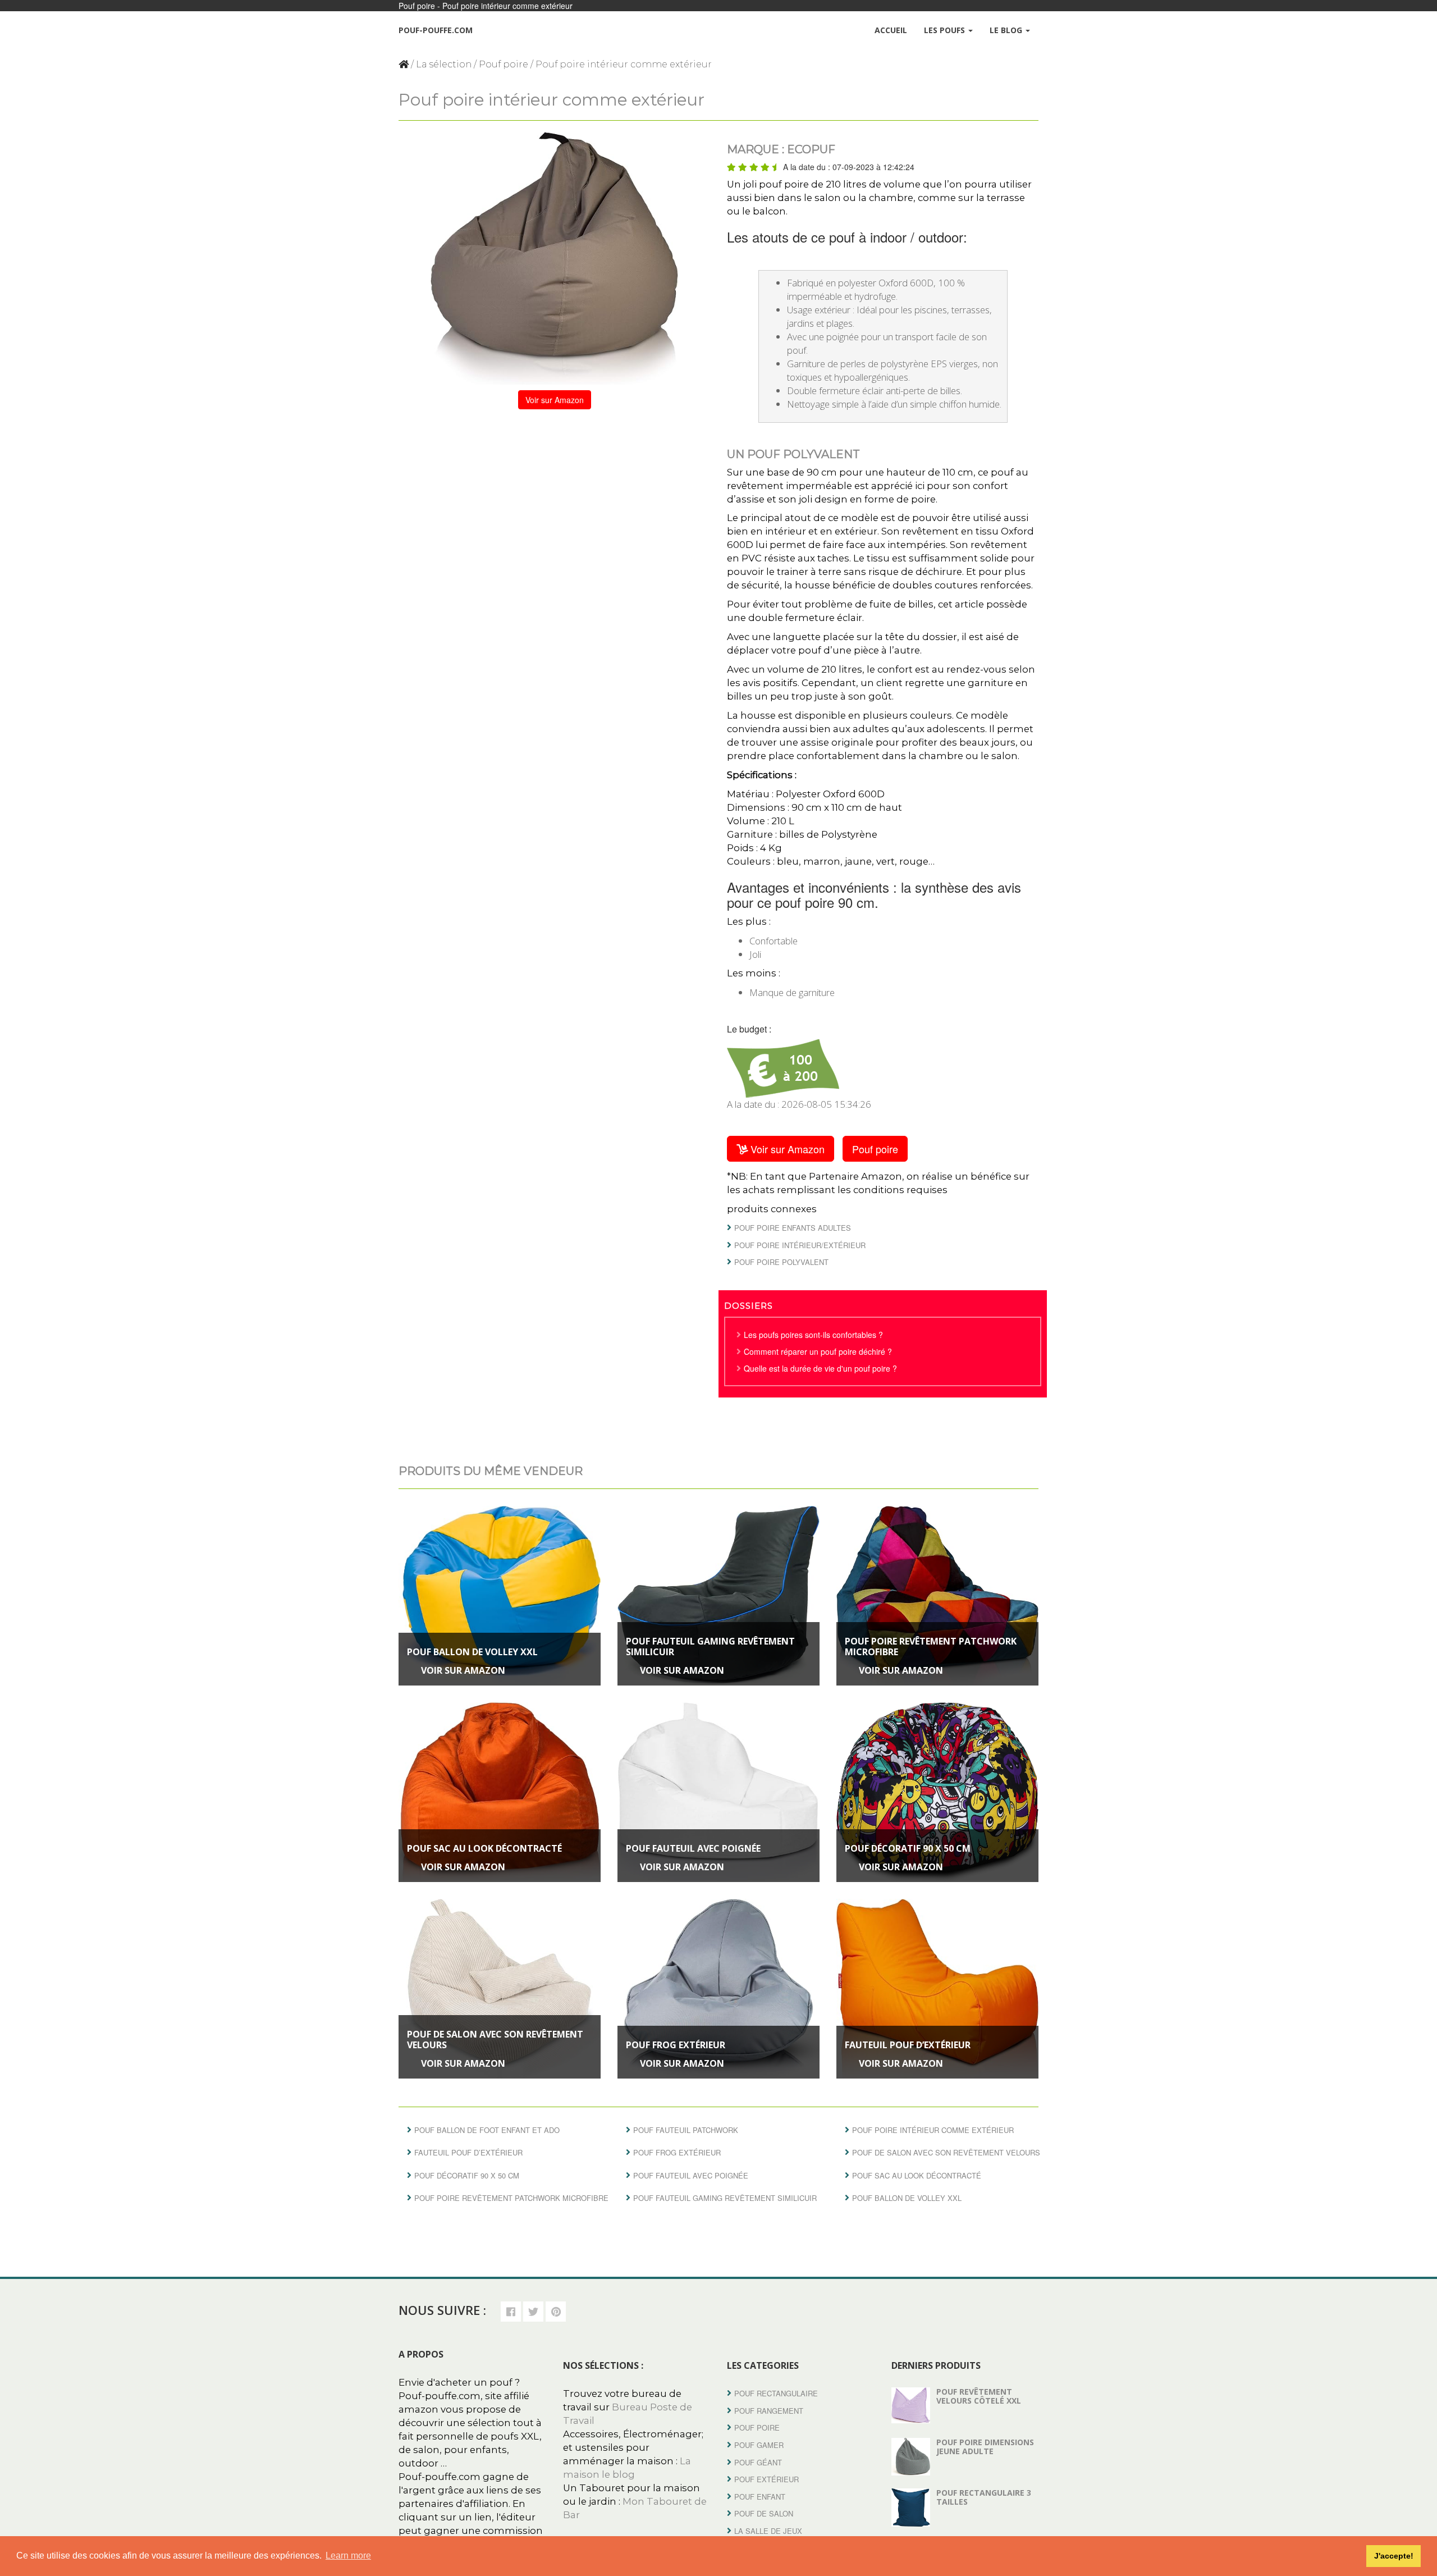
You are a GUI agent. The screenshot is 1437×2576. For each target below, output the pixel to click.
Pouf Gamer (759, 2445)
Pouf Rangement (769, 2411)
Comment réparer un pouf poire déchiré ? (818, 1351)
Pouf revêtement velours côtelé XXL (979, 2396)
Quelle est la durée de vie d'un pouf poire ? (820, 1368)
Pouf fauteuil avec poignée (693, 1848)
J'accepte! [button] (1394, 2556)
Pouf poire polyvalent (781, 1262)
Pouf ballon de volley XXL (472, 1652)
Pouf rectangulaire (776, 2393)
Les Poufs (946, 30)
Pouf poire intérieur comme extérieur (933, 2130)
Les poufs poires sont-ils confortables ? (813, 1335)
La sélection (444, 64)
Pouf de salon (764, 2513)
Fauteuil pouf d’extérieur (908, 2045)
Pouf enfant (760, 2497)
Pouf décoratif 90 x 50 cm (908, 1848)
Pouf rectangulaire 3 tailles (984, 2497)
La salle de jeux (768, 2531)
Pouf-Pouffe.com (436, 30)
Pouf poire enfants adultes (793, 1228)
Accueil (891, 30)
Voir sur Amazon (555, 400)
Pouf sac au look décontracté (484, 1848)
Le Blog (1007, 30)
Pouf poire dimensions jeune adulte (985, 2446)
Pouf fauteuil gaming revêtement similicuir (710, 1646)
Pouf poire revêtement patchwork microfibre (931, 1646)
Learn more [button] (348, 2556)
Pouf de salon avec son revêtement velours (495, 2040)
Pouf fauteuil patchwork (686, 2130)
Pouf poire (504, 64)
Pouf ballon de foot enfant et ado (487, 2130)
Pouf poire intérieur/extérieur (800, 1245)
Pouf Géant (758, 2462)
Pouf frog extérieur (676, 2045)
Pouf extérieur (766, 2479)
